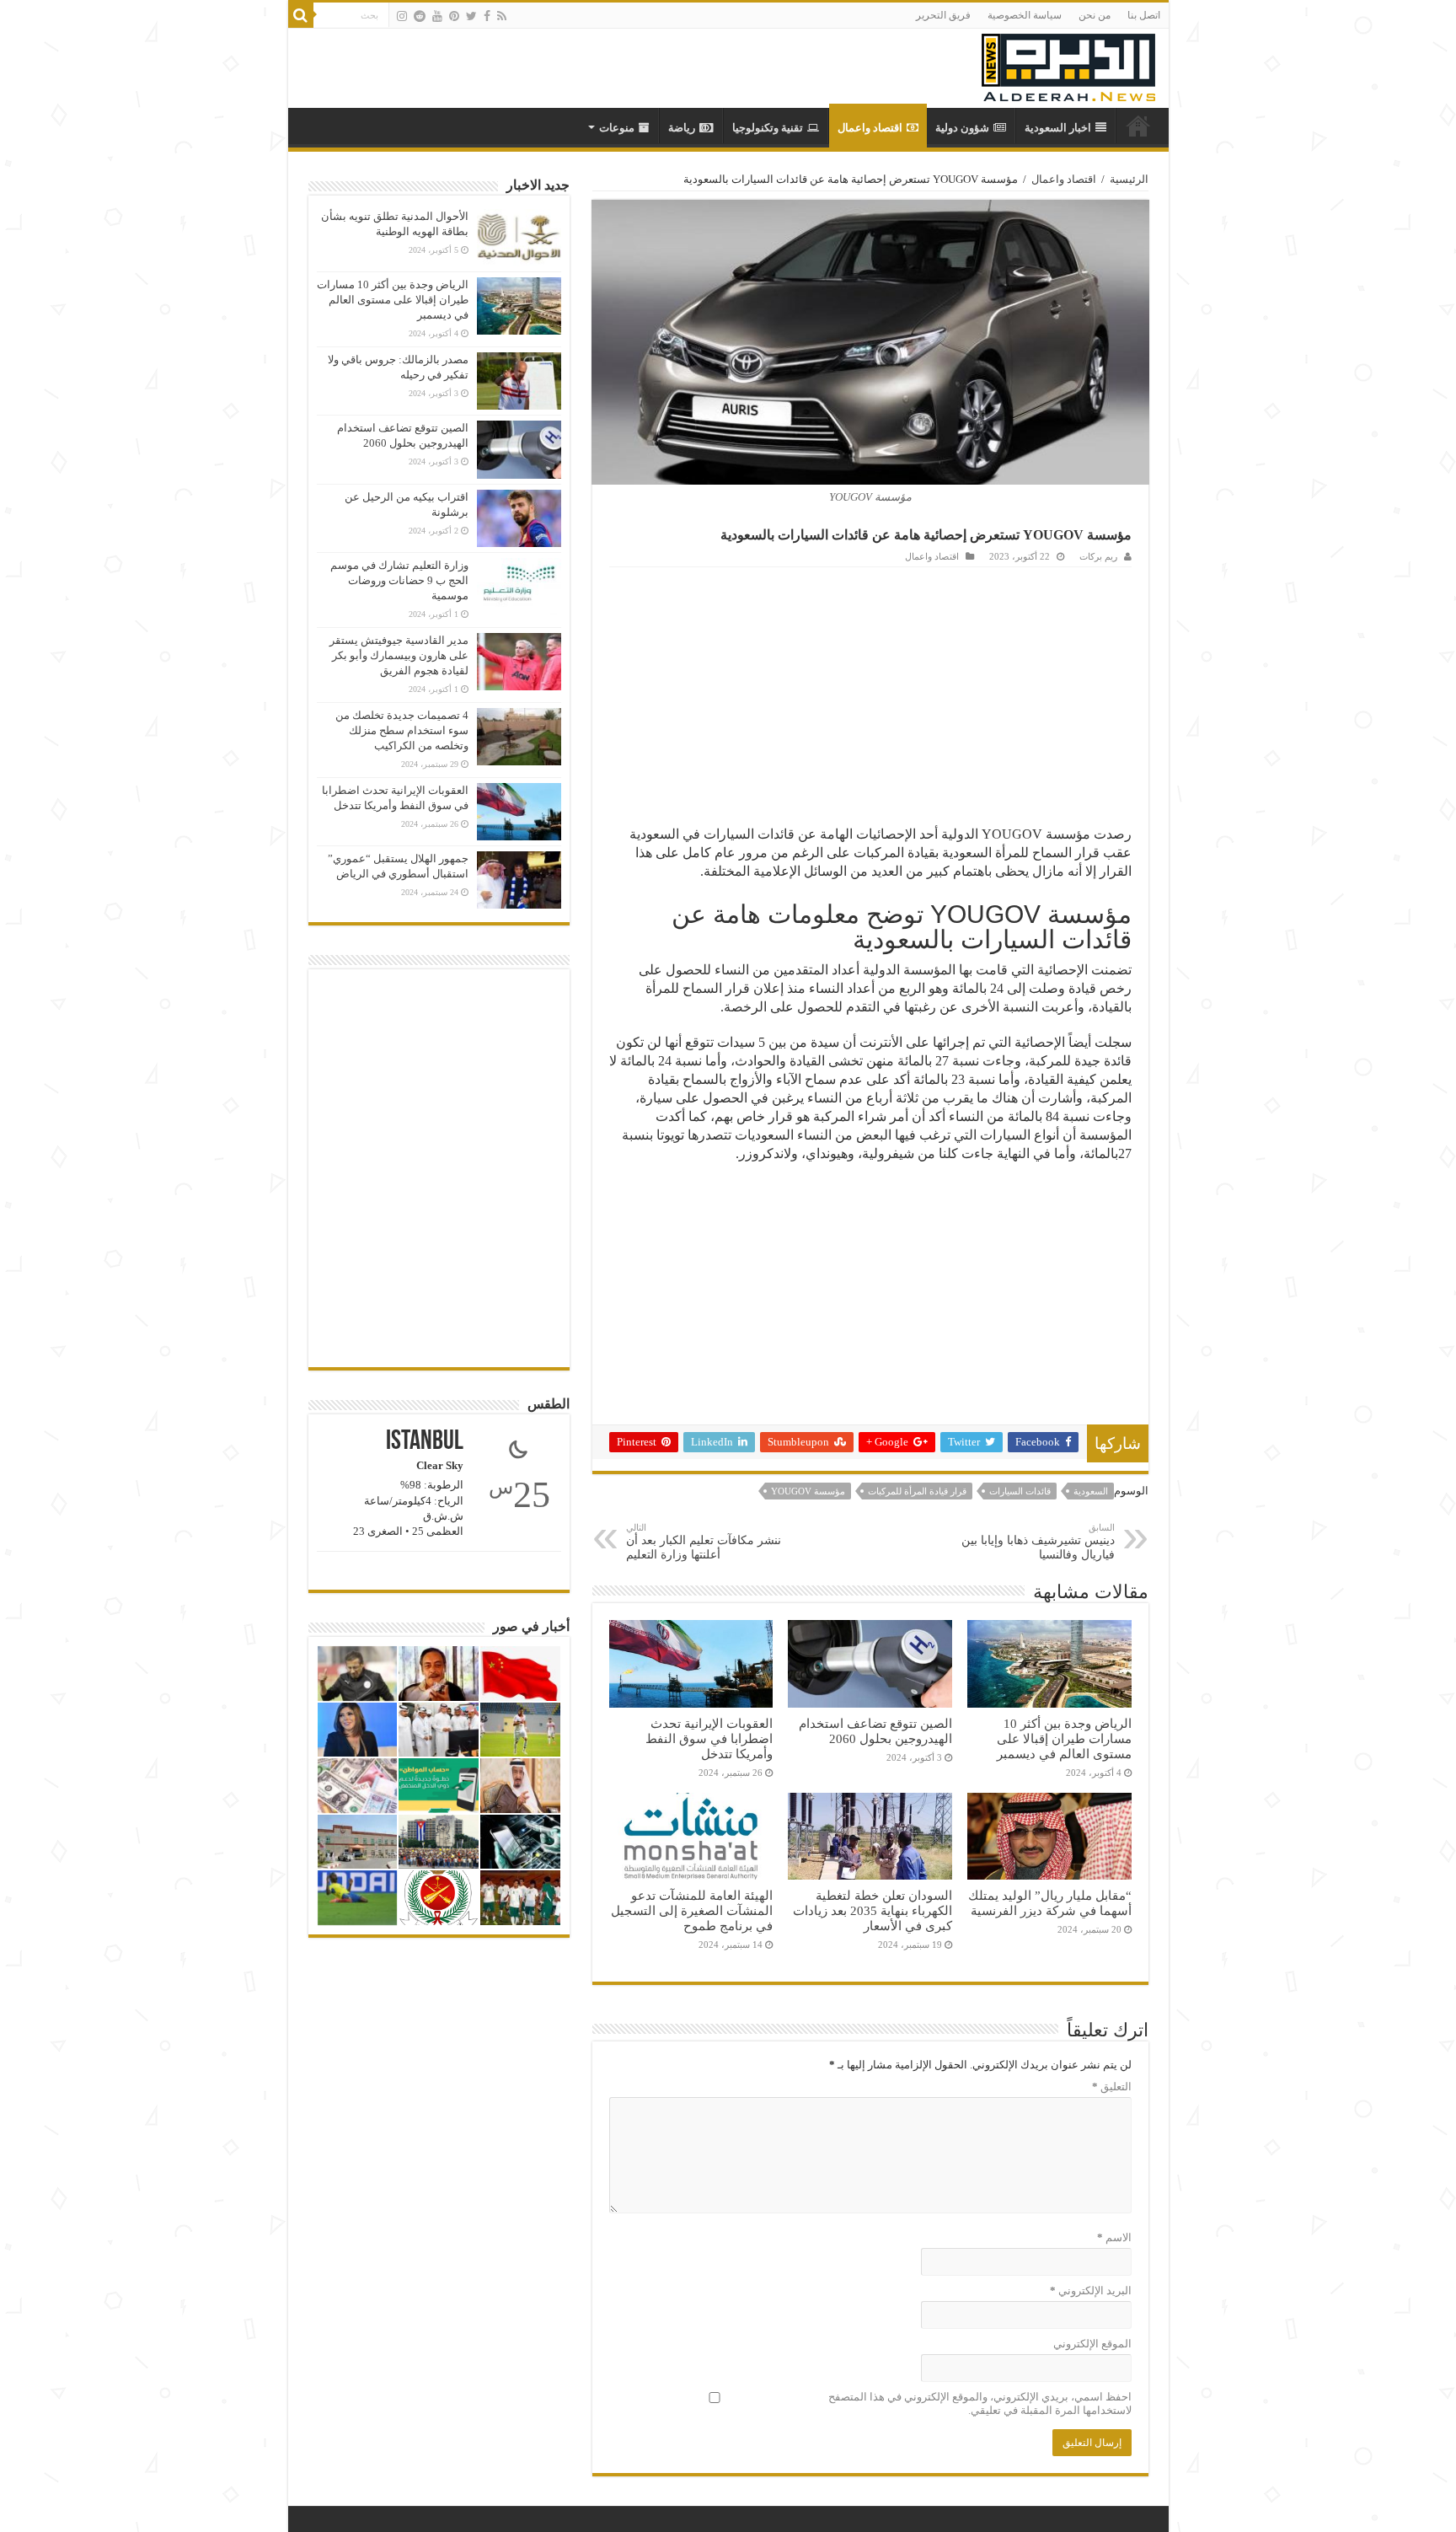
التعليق (1112, 2087)
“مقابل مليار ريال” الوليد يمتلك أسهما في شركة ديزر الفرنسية (1050, 1903)
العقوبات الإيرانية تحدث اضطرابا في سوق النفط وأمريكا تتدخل (709, 1738)
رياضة (682, 128)
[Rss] (502, 16)
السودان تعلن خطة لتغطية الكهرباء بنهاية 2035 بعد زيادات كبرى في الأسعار (873, 1910)
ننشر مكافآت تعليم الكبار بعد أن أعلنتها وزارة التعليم (704, 1542)
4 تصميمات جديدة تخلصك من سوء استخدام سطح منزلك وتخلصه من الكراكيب (402, 730)
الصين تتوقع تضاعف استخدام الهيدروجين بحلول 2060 (875, 1731)
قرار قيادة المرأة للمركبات (917, 1491)
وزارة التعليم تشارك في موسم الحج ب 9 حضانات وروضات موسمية (399, 580)
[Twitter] (471, 16)
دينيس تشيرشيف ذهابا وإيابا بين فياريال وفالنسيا (1038, 1542)
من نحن (1095, 15)
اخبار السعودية (1058, 128)
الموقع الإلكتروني (1092, 2344)
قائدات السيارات (1020, 1491)
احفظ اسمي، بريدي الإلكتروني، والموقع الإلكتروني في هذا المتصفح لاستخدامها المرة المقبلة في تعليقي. (980, 2403)
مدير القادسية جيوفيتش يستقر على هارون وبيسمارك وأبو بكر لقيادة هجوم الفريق (399, 655)
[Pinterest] (454, 16)
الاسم (1114, 2237)
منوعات (617, 128)
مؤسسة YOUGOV (808, 1491)
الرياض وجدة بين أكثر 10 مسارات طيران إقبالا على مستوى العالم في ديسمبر (1064, 1738)
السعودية (1091, 1491)
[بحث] (301, 15)
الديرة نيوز (1138, 126)
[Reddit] (420, 16)
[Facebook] (487, 16)
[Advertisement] (870, 694)
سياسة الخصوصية (1025, 15)
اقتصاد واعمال (870, 128)
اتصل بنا (1144, 15)
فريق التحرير (943, 15)
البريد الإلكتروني (1091, 2291)
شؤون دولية (962, 128)
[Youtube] (437, 16)
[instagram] (402, 16)
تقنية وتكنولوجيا (768, 128)
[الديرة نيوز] (1068, 64)
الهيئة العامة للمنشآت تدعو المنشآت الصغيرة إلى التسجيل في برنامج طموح (692, 1910)
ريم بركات (1098, 556)
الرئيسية (1129, 179)
